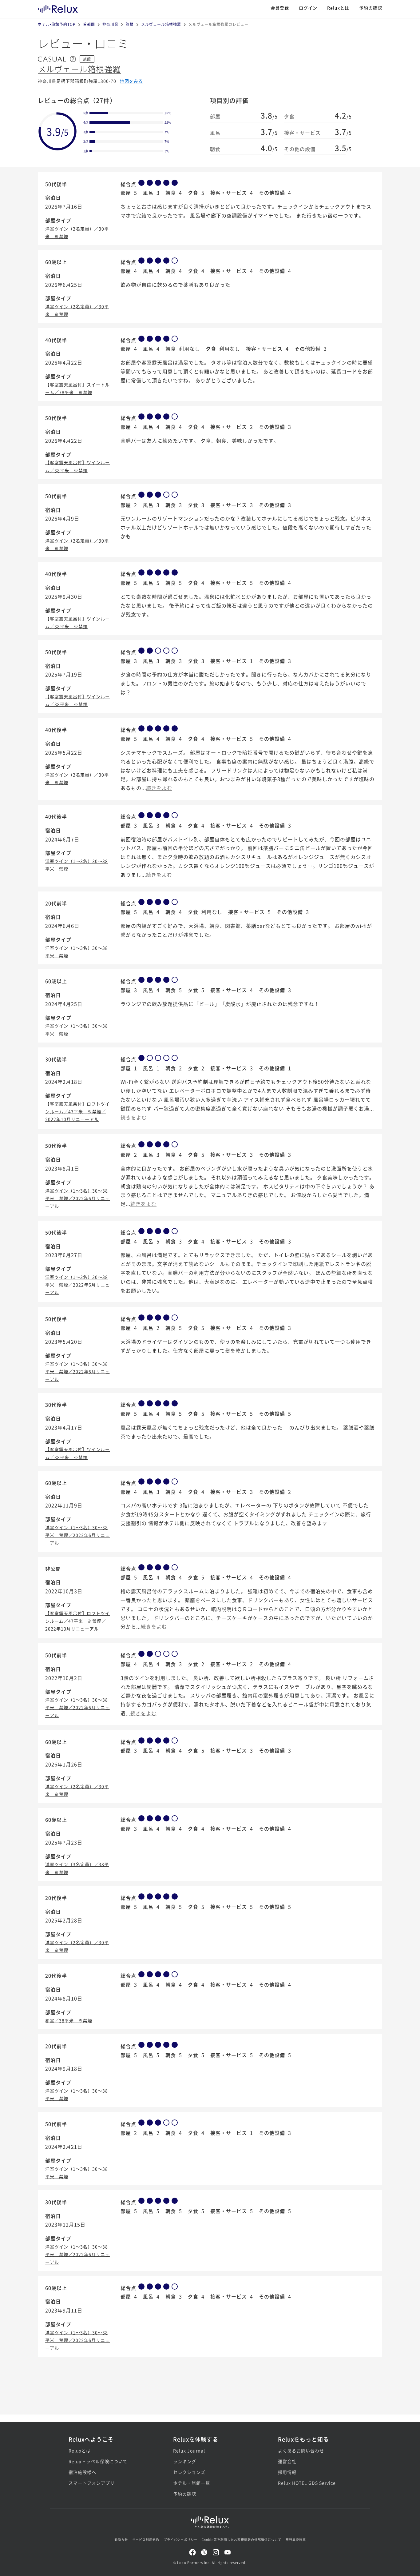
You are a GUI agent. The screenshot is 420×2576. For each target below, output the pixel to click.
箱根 (130, 24)
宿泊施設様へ (82, 2472)
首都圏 (89, 24)
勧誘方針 (121, 2540)
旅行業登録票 (296, 2540)
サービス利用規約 (146, 2540)
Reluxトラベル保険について (98, 2461)
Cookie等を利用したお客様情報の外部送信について (242, 2540)
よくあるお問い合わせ (301, 2450)
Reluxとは (338, 8)
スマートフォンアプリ (92, 2483)
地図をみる (131, 81)
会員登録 (280, 8)
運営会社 (287, 2461)
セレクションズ (189, 2472)
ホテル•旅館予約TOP (57, 24)
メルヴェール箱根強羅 (161, 24)
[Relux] (58, 8)
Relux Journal (189, 2450)
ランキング (185, 2461)
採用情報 (287, 2472)
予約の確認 (371, 8)
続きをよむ (159, 788)
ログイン (308, 8)
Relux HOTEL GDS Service (307, 2483)
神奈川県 (110, 24)
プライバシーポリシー (180, 2540)
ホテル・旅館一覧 (192, 2483)
